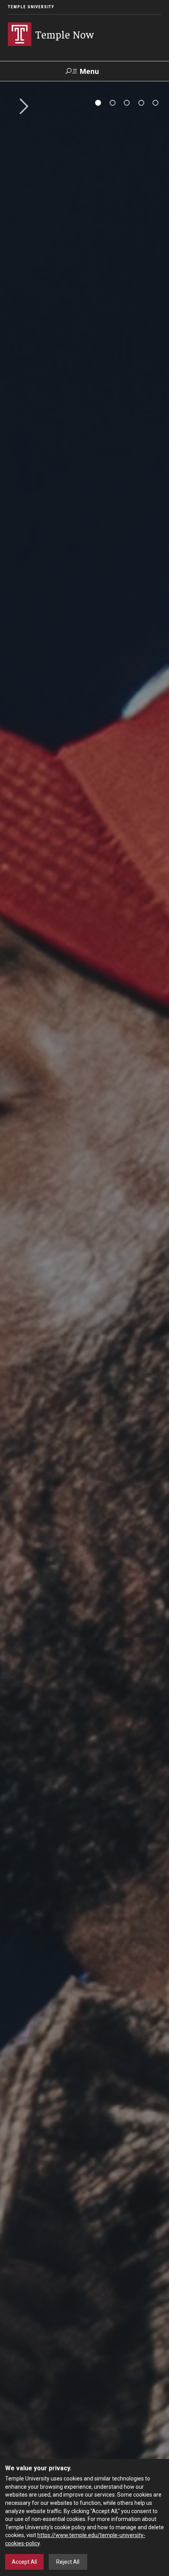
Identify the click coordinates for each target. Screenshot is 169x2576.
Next (21, 107)
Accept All (24, 2562)
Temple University (31, 7)
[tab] (98, 103)
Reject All (68, 2562)
